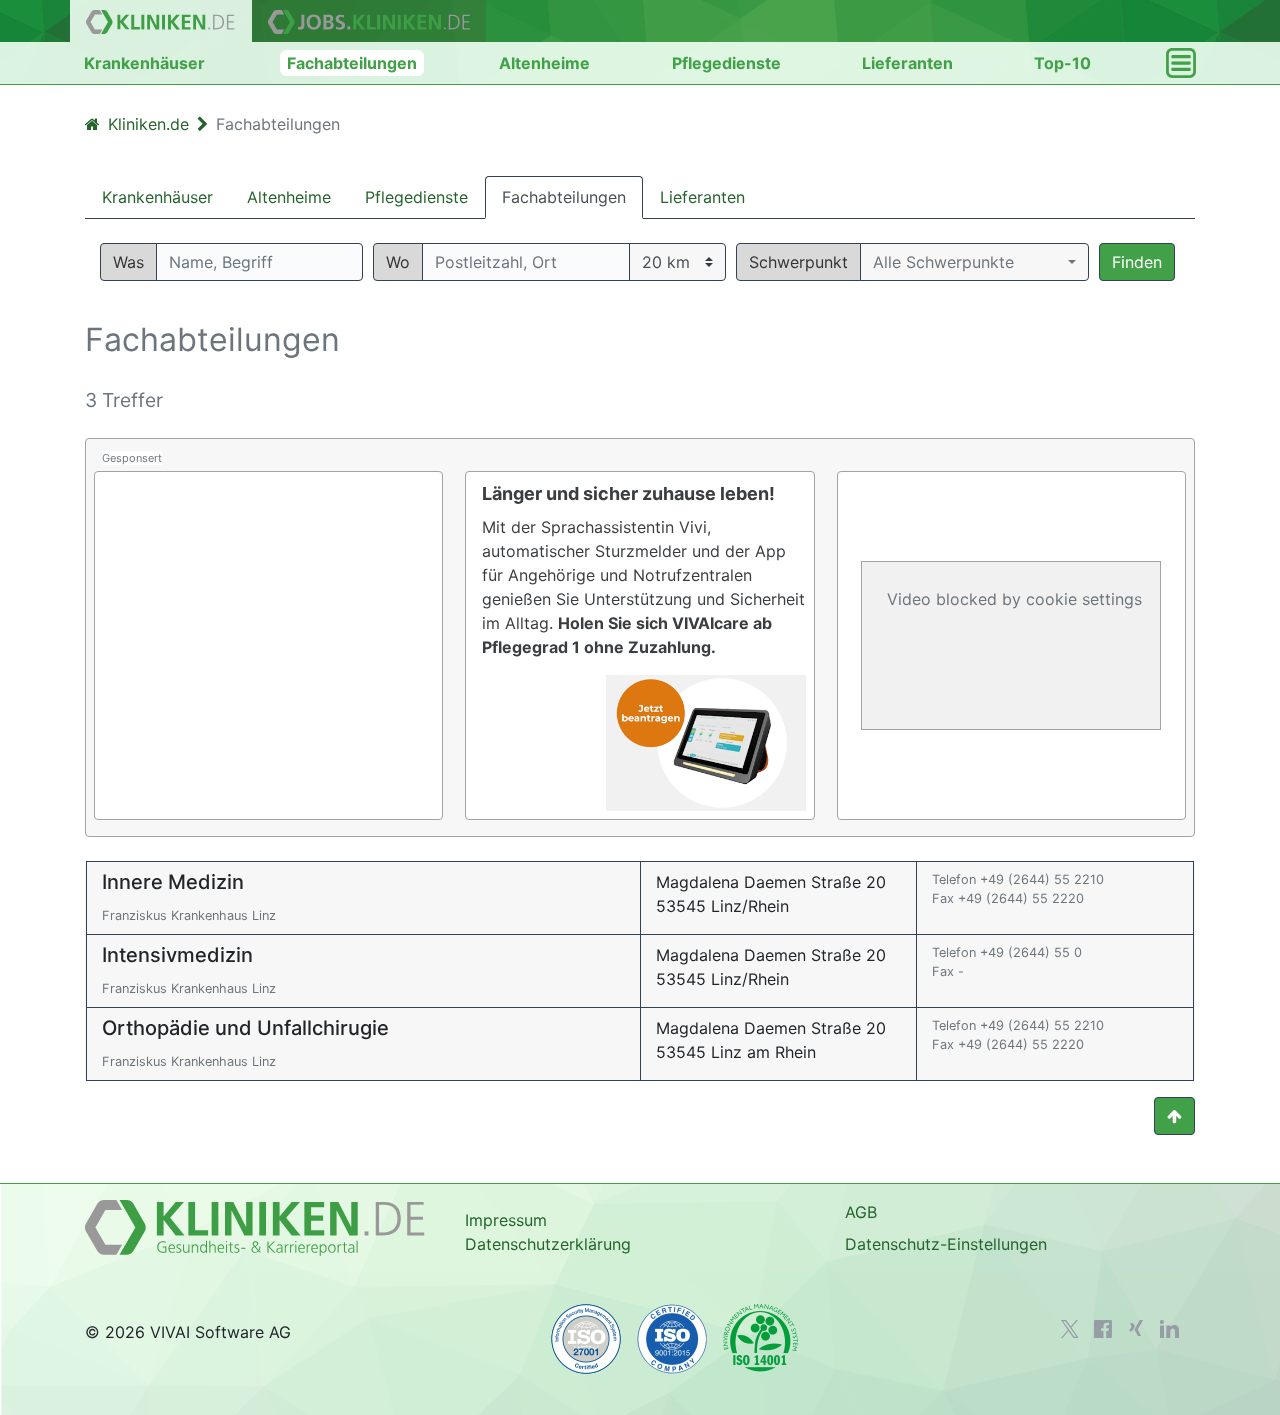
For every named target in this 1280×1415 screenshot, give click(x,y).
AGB (861, 1212)
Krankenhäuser (144, 63)
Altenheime (544, 63)
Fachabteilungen (352, 63)
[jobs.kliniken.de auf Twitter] (1070, 1329)
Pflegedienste (726, 63)
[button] (974, 262)
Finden (1137, 262)
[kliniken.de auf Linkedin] (1169, 1329)
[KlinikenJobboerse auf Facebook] (1103, 1329)
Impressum (506, 1220)
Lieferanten (907, 63)
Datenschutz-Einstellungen (946, 1244)
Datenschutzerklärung (548, 1244)
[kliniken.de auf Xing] (1136, 1328)
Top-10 (1062, 63)
